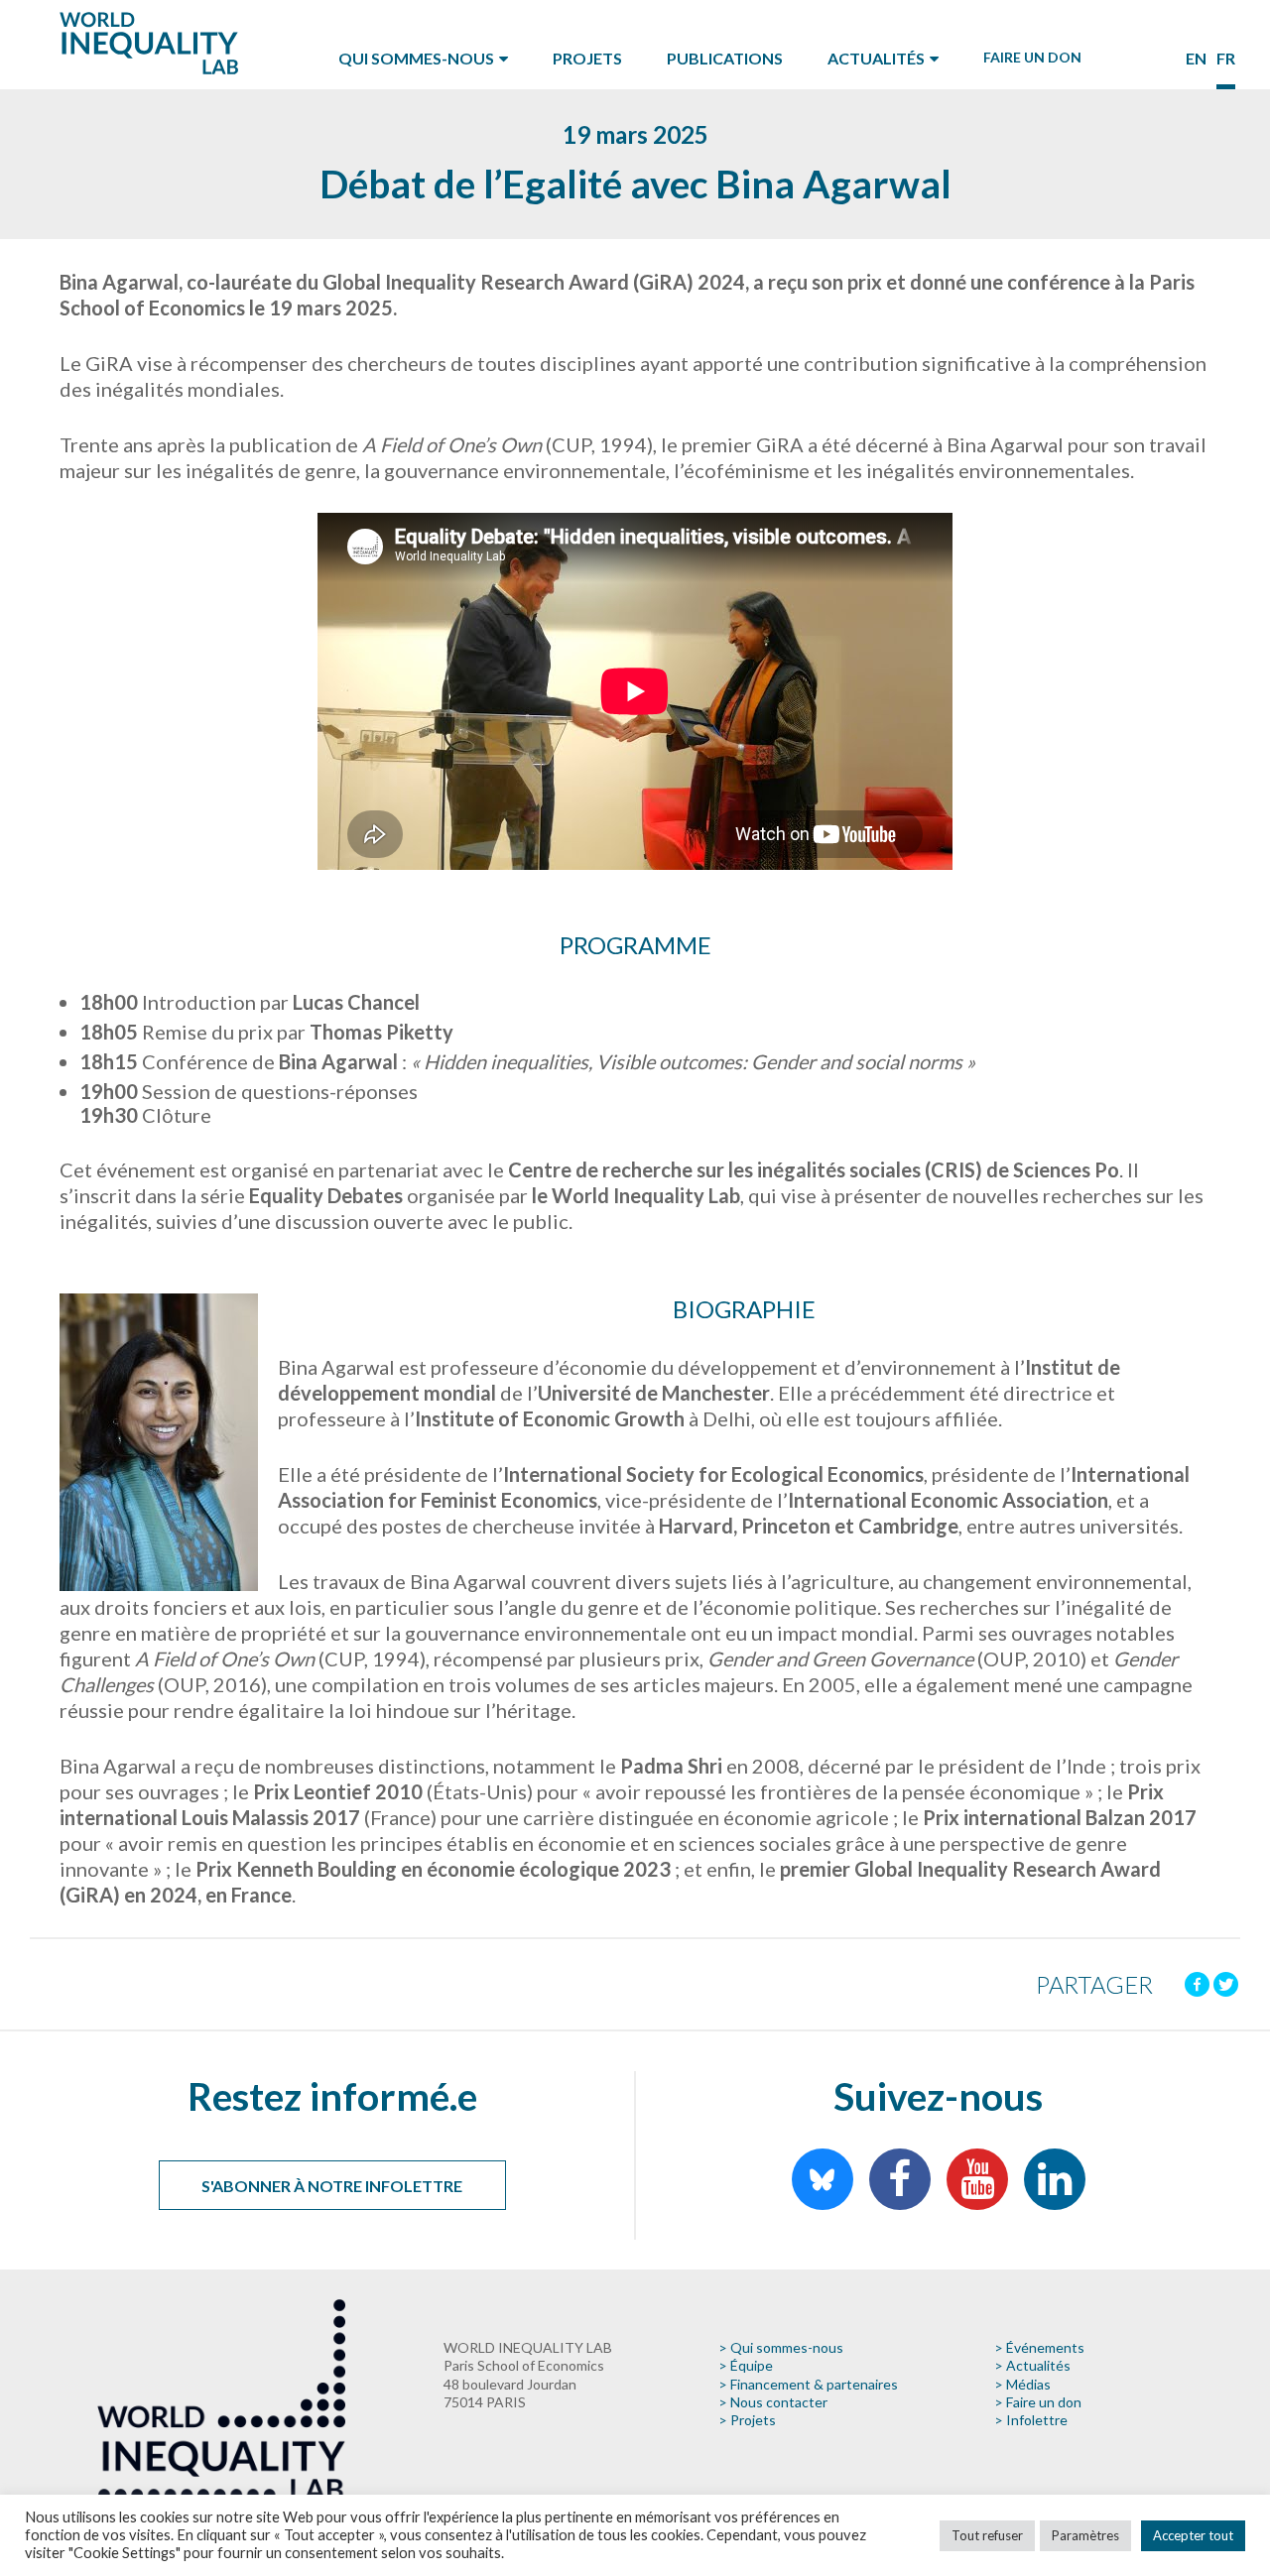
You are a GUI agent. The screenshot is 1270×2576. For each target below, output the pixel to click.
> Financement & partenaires (808, 2384)
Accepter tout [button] (1193, 2535)
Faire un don (1032, 57)
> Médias (1022, 2384)
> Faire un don (1038, 2402)
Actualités (876, 58)
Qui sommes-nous (416, 58)
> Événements (1039, 2347)
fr (1226, 58)
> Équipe (746, 2365)
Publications (725, 58)
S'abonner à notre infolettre (332, 2186)
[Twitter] (1226, 1984)
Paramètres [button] (1085, 2535)
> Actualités (1032, 2365)
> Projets (747, 2420)
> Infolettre (1031, 2420)
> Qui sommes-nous (781, 2347)
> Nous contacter (773, 2402)
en (1196, 58)
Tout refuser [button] (987, 2535)
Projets (587, 58)
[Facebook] (1197, 1984)
